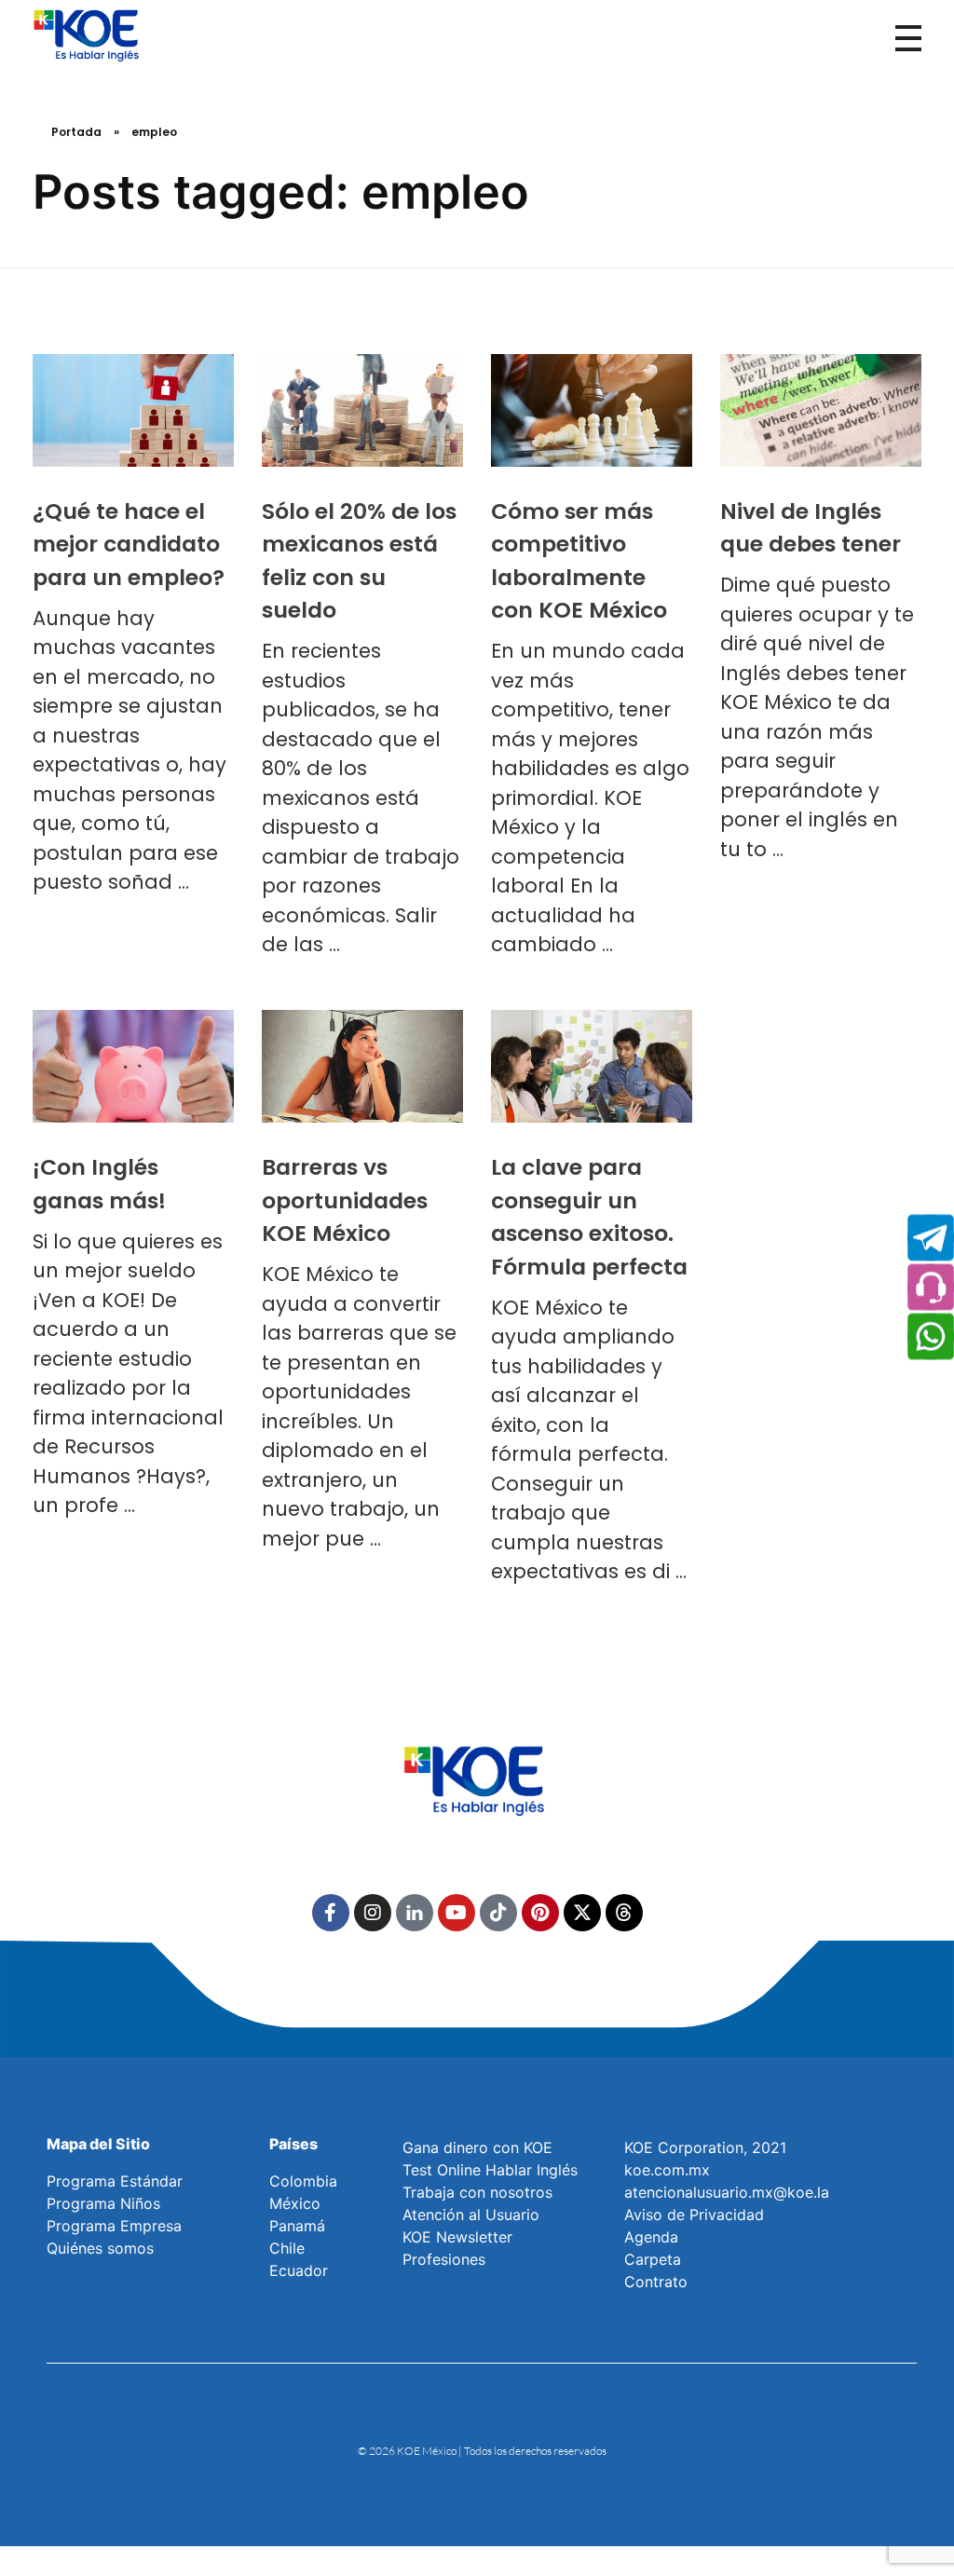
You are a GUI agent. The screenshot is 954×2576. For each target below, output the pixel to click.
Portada (76, 132)
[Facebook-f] (331, 1913)
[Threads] (624, 1913)
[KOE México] (89, 34)
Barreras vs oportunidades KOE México (345, 1200)
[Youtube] (457, 1913)
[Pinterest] (540, 1913)
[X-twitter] (582, 1913)
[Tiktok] (498, 1913)
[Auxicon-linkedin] (415, 1913)
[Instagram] (373, 1913)
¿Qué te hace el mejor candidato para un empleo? (129, 544)
